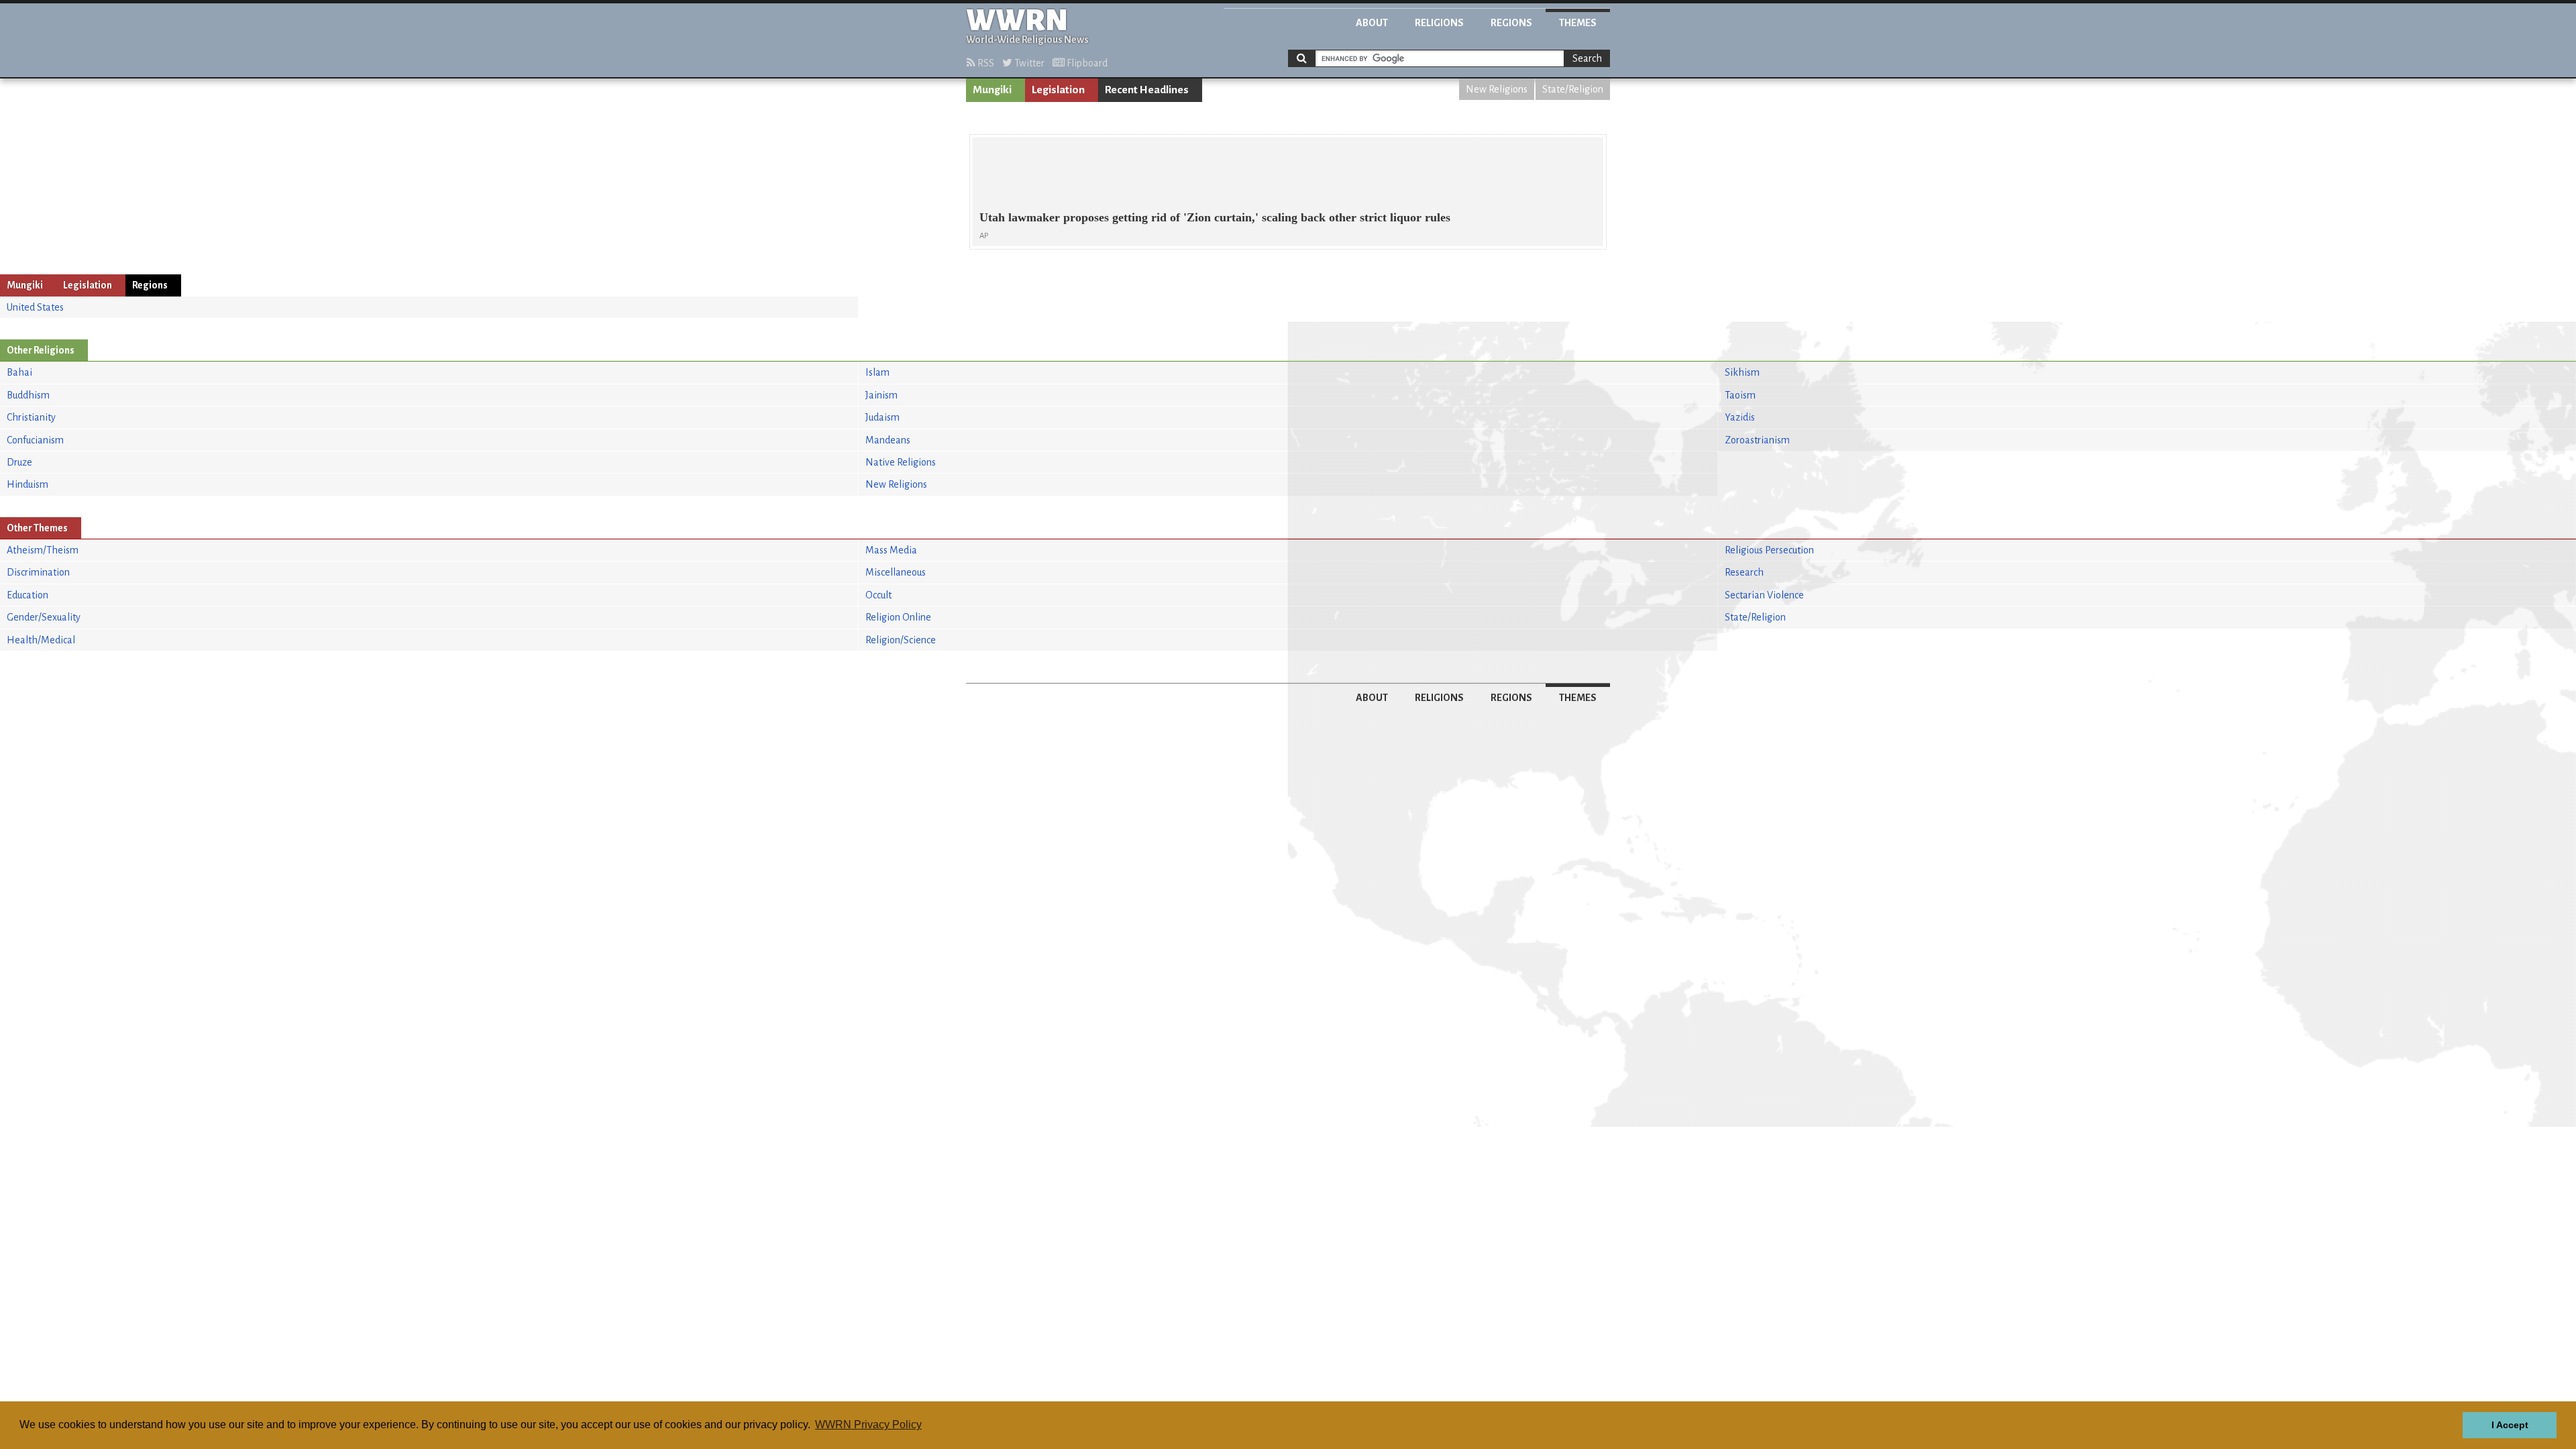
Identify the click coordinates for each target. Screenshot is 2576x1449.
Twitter (1028, 63)
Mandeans (888, 440)
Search (1587, 58)
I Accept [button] (2510, 1425)
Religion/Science (901, 640)
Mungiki (992, 90)
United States (35, 307)
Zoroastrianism (1757, 440)
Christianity (31, 417)
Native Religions (901, 462)
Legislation (1058, 90)
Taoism (1740, 395)
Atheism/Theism (43, 550)
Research (1744, 572)
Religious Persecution (1769, 550)
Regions (1511, 23)
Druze (19, 462)
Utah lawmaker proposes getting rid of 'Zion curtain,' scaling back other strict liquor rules (1215, 217)
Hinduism (28, 484)
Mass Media (891, 550)
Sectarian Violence (1764, 595)
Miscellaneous (896, 572)
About (1372, 23)
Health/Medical (41, 640)
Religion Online (898, 617)
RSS (985, 63)
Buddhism (28, 395)
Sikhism (1742, 372)
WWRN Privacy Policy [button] (868, 1425)
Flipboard (1086, 63)
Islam (877, 372)
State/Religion (1573, 89)
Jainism (881, 395)
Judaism (882, 417)
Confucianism (35, 440)
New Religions (1497, 89)
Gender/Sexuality (44, 617)
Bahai (19, 372)
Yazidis (1740, 417)
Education (28, 595)
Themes (1578, 23)
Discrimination (38, 572)
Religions (1439, 23)
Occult (878, 595)
